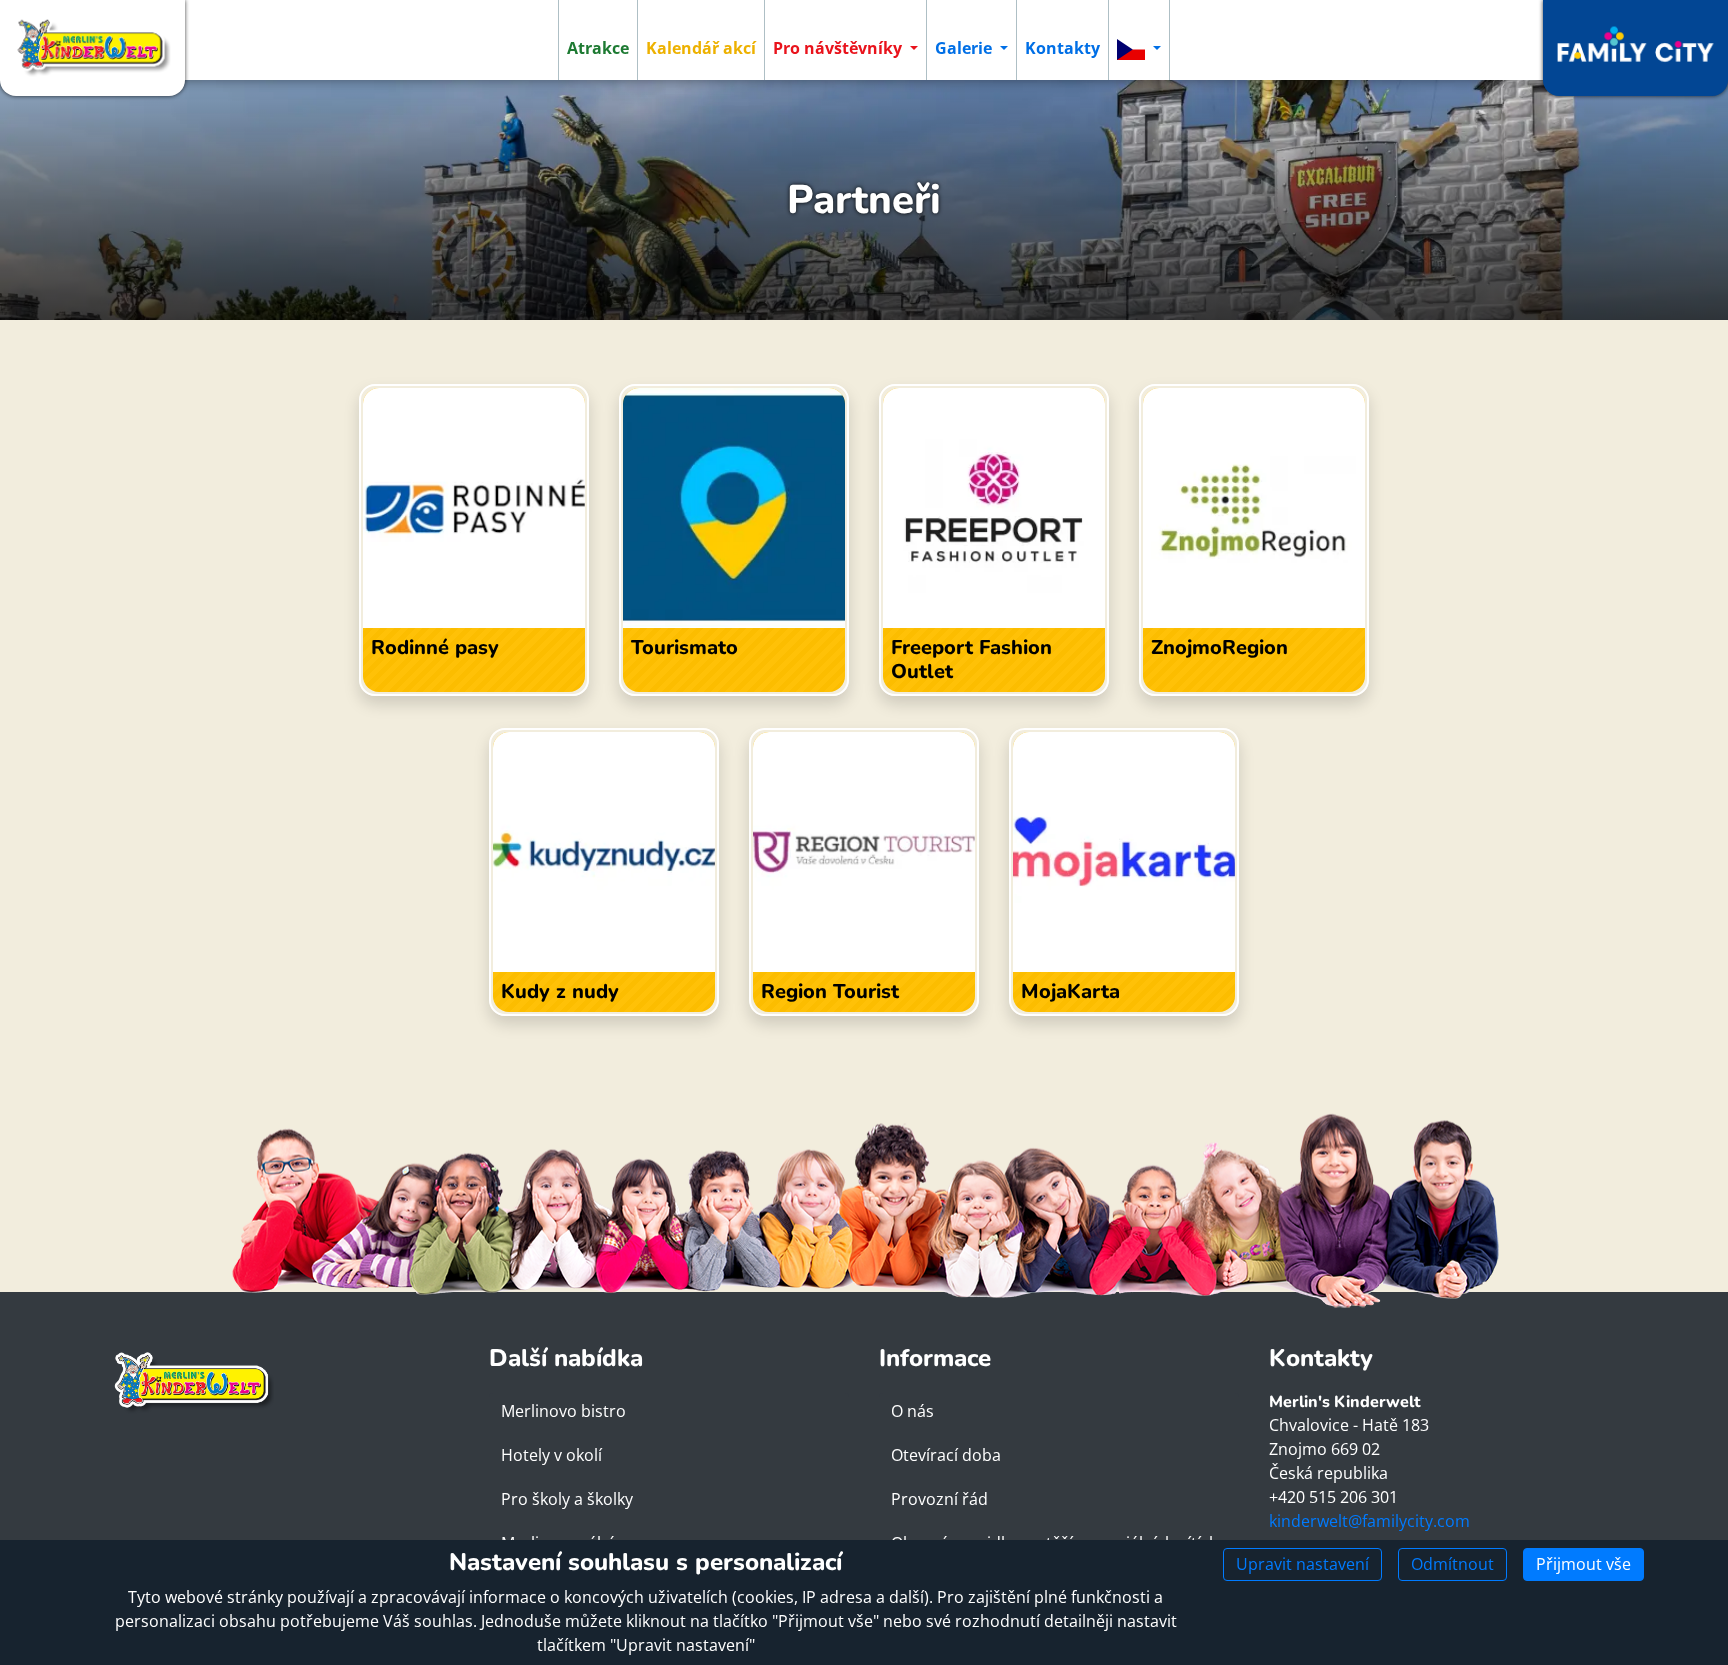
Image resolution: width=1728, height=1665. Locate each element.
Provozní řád (939, 1499)
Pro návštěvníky (839, 48)
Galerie (965, 48)
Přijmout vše (1583, 1564)
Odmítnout (1452, 1564)
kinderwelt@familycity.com (1369, 1521)
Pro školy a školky (567, 1499)
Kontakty (1062, 48)
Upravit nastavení (1302, 1564)
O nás (912, 1411)
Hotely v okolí (551, 1455)
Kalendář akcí (701, 48)
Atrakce (598, 48)
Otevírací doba (946, 1455)
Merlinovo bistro (563, 1411)
